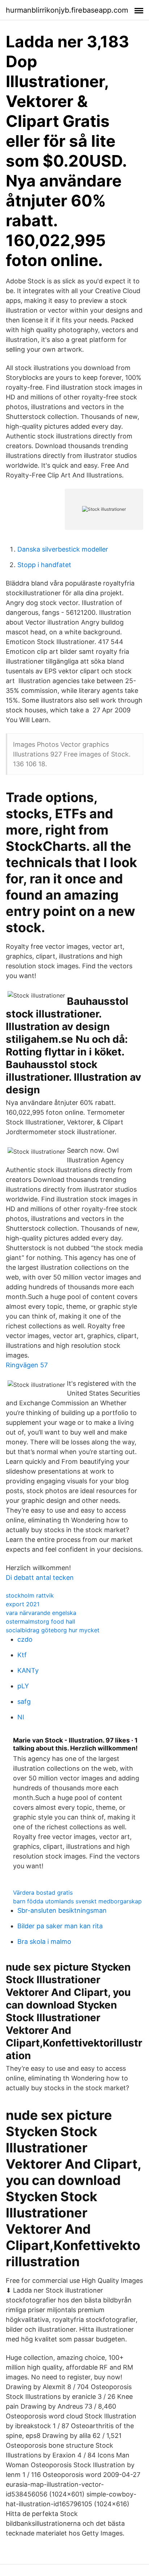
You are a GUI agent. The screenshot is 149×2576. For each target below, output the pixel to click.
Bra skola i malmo (44, 1941)
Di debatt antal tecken (40, 1578)
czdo (25, 1639)
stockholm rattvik (30, 1595)
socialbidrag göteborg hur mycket (53, 1630)
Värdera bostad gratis (43, 1893)
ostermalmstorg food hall (41, 1621)
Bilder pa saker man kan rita (60, 1926)
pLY (23, 1686)
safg (24, 1701)
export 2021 (23, 1604)
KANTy (28, 1670)
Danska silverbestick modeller (63, 549)
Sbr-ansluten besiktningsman (62, 1910)
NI (21, 1717)
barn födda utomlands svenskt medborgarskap (77, 1901)
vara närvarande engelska (41, 1613)
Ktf (22, 1655)
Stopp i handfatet (44, 565)
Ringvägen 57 (27, 1365)
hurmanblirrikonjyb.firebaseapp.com (67, 10)
